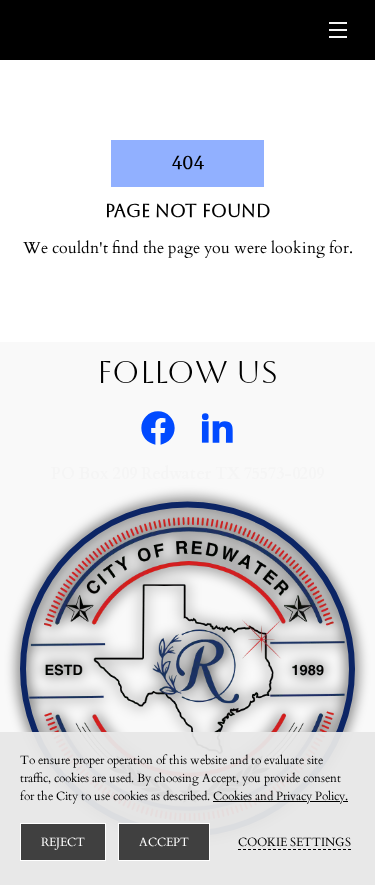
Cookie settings (294, 842)
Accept (164, 842)
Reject (63, 842)
